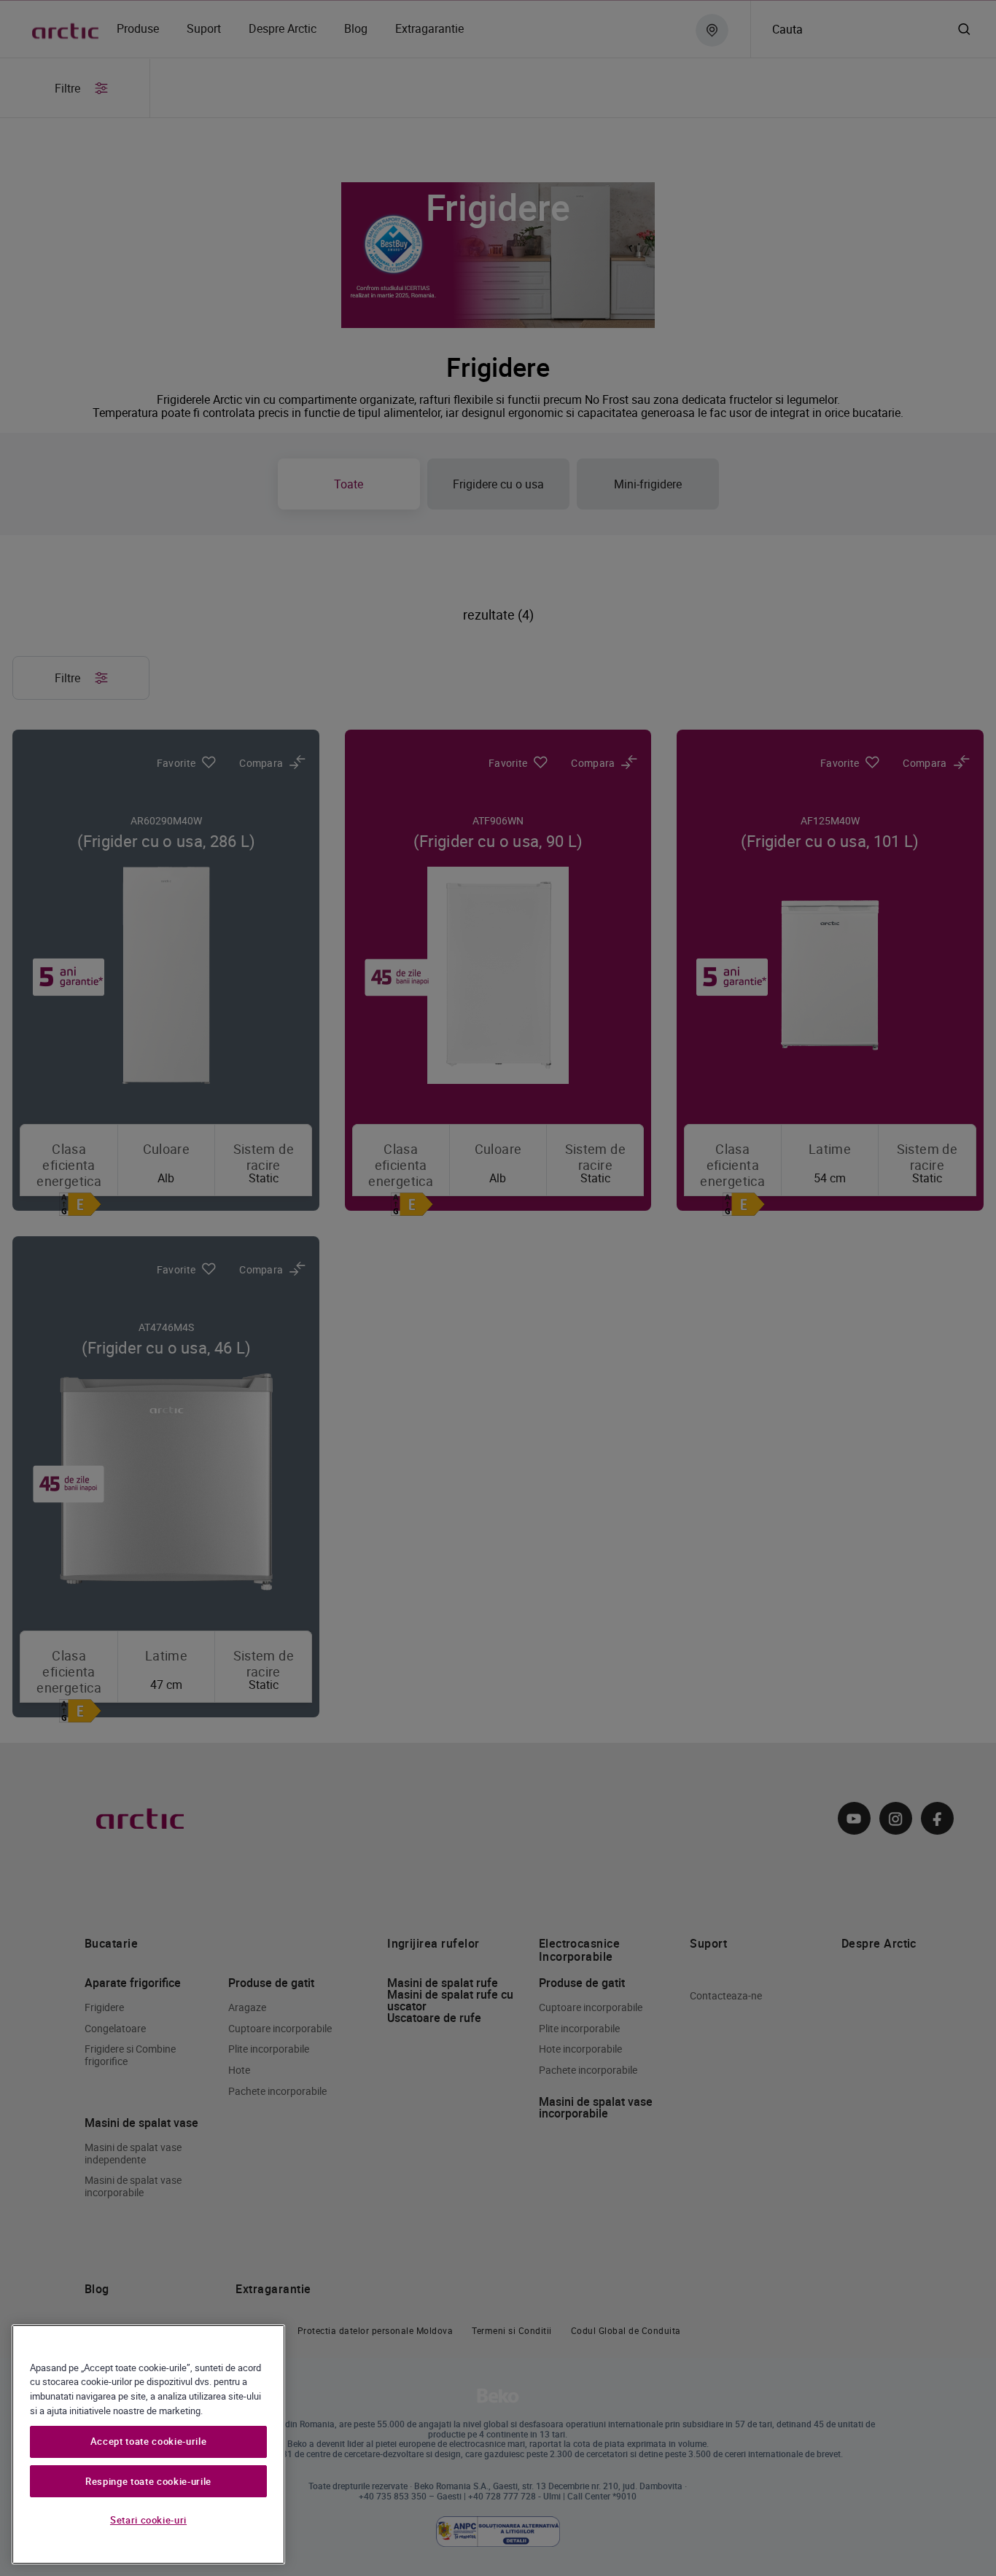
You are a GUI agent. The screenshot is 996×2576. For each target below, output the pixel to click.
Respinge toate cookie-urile (148, 2481)
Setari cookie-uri (148, 2520)
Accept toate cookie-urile (148, 2442)
